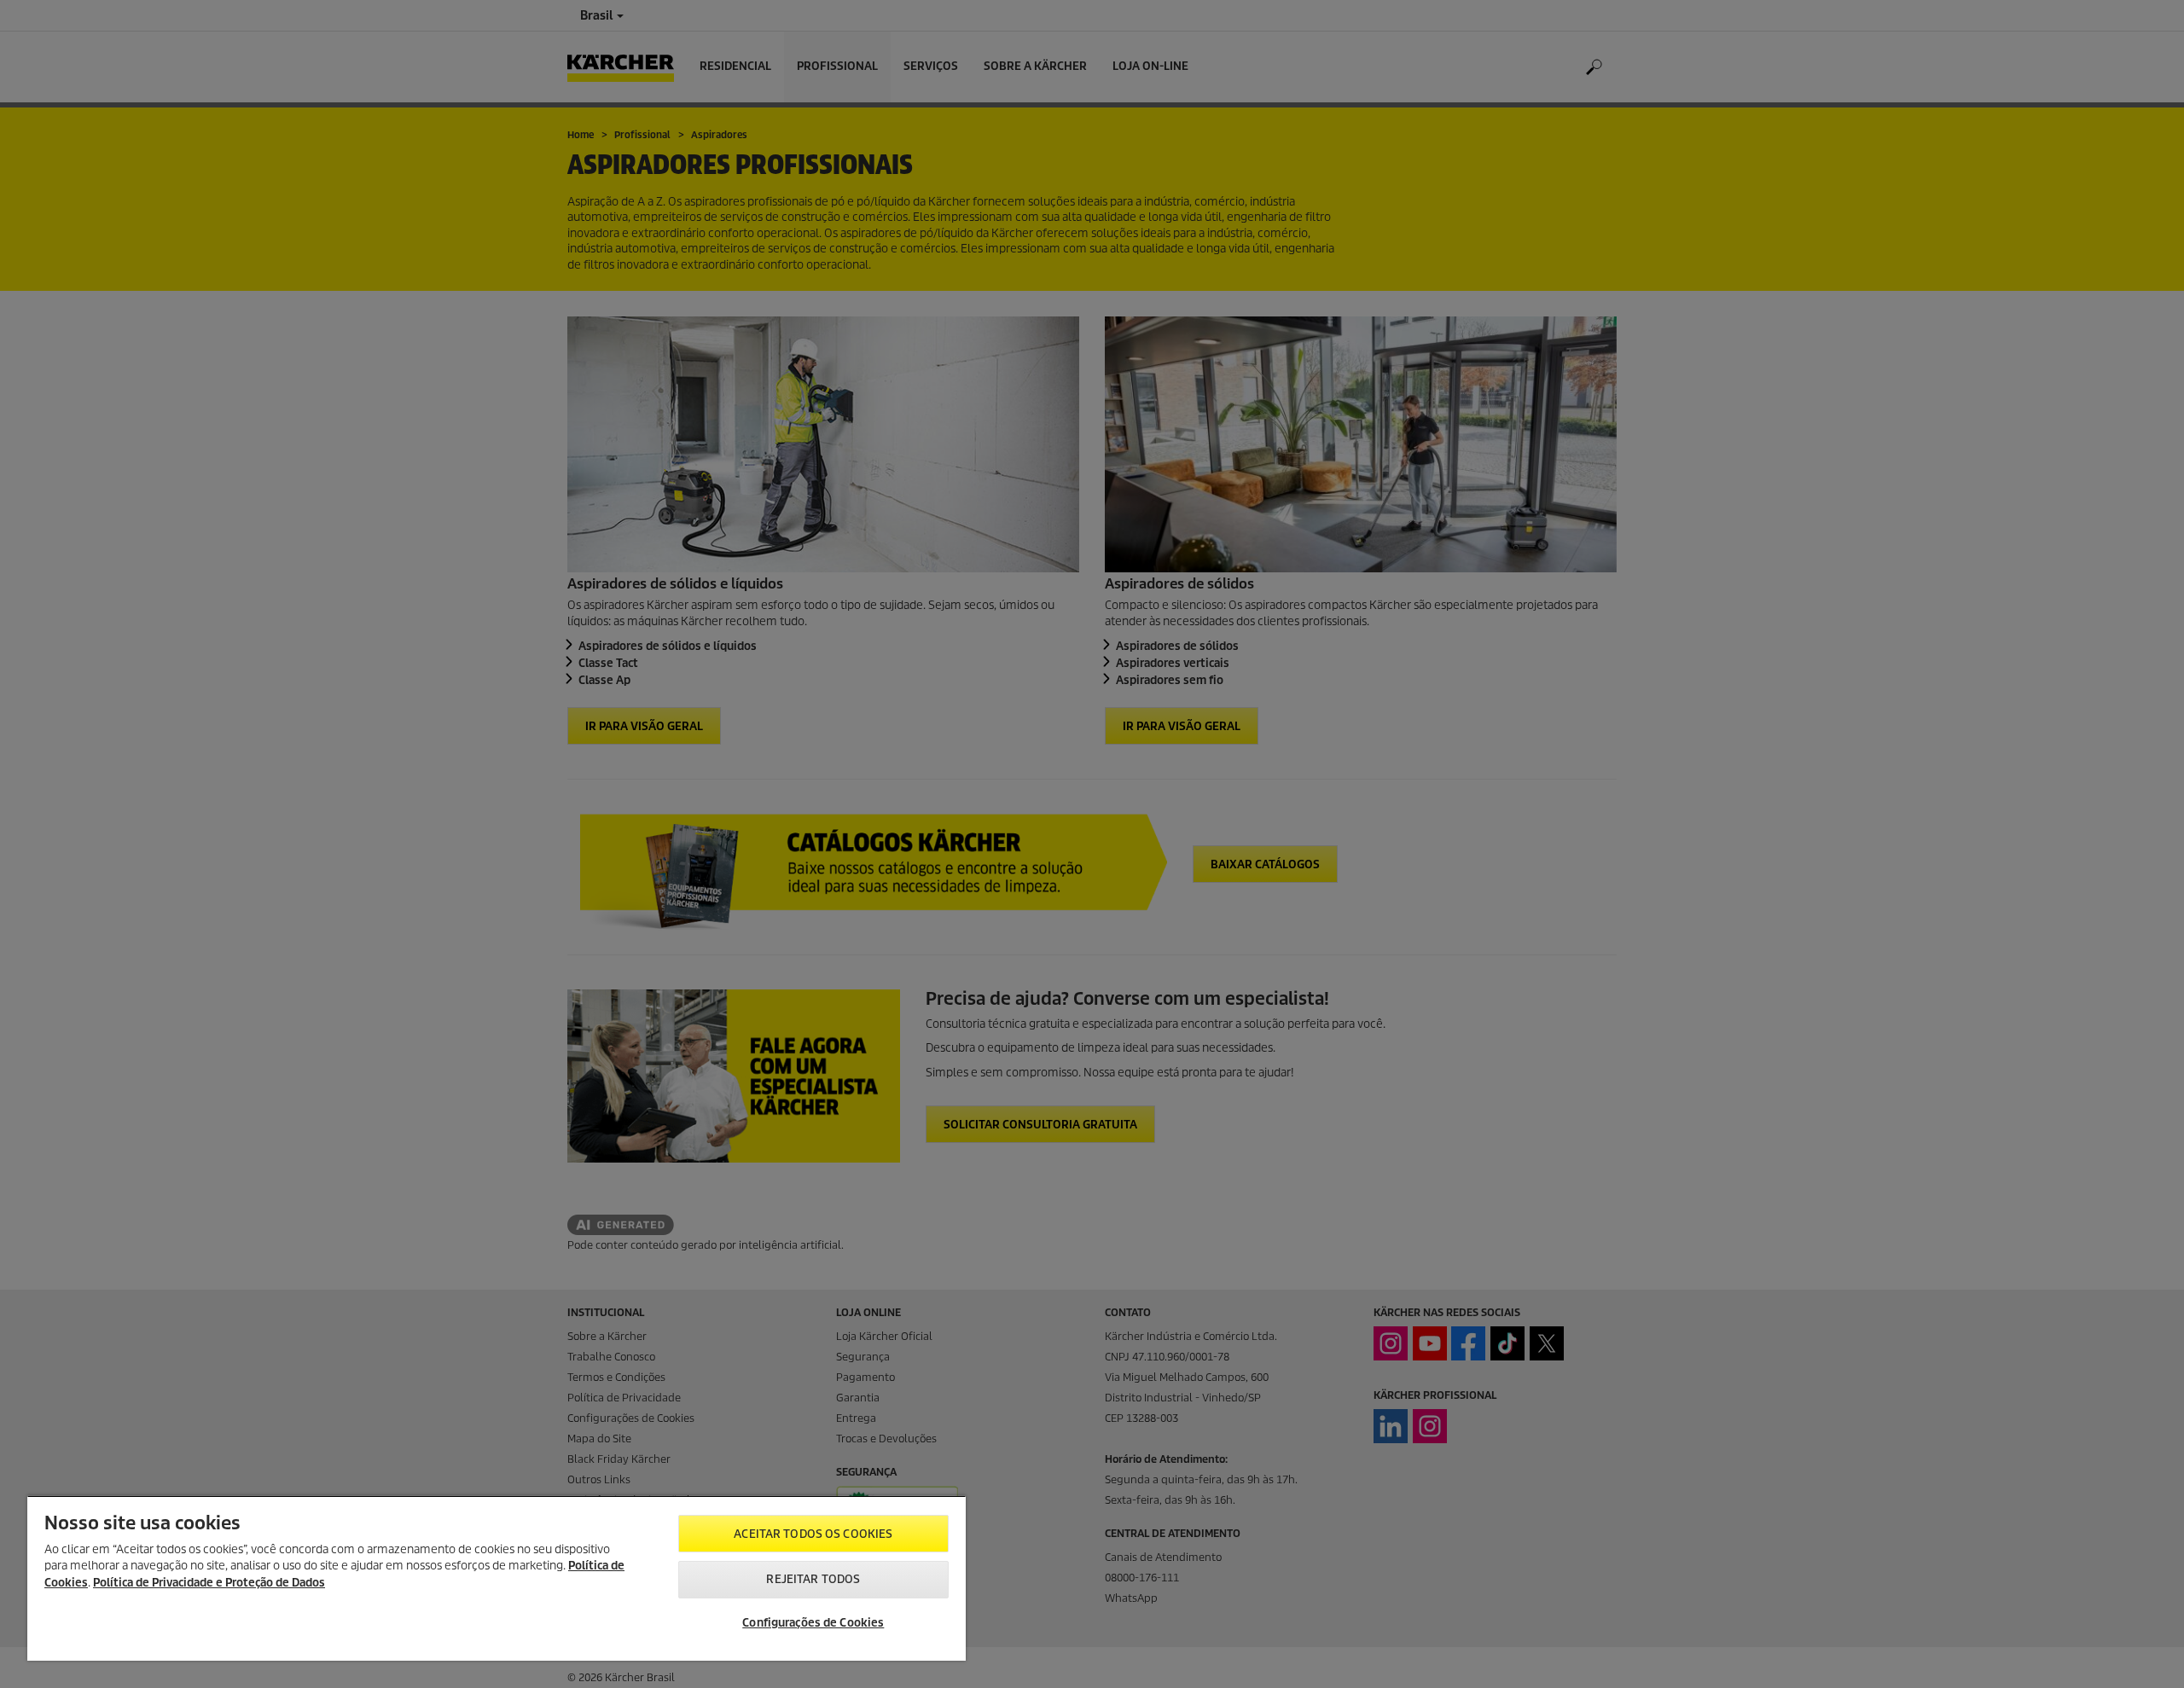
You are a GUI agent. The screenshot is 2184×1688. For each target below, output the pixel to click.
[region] (497, 1578)
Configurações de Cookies (813, 1623)
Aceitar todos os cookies (813, 1534)
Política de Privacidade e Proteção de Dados (209, 1583)
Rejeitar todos (813, 1579)
